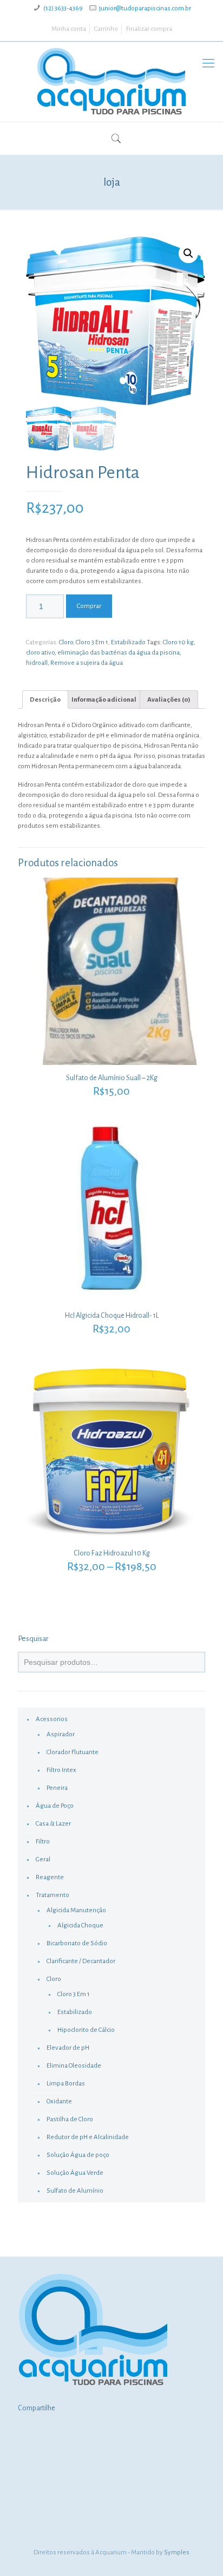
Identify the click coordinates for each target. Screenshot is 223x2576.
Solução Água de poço (78, 2155)
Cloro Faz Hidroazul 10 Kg (112, 1553)
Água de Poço (55, 1806)
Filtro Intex (61, 1770)
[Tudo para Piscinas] (111, 82)
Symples (177, 2552)
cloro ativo (40, 653)
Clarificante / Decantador (81, 1961)
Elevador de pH (68, 2048)
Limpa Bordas (66, 2084)
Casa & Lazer (53, 1824)
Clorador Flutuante (73, 1752)
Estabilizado (128, 642)
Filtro (43, 1842)
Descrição (45, 700)
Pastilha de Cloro (70, 2119)
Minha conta (69, 29)
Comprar (89, 606)
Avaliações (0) (169, 700)
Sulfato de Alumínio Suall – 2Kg (112, 1078)
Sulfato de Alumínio (75, 2191)
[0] (105, 140)
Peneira (57, 1788)
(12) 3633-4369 (63, 8)
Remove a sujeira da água (87, 663)
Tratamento (53, 1895)
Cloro (66, 642)
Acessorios (52, 1719)
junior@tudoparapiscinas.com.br (145, 8)
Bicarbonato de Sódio (77, 1943)
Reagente (50, 1877)
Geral (43, 1859)
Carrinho (106, 29)
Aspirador (61, 1734)
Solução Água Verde (75, 2173)
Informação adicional (104, 700)
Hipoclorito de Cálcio (86, 2030)
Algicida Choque (80, 1926)
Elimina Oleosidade (74, 2066)
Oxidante (59, 2101)
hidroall (37, 663)
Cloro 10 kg (178, 642)
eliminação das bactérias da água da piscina (119, 653)
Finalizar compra (149, 29)
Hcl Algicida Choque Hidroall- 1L (112, 1316)
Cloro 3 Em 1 (92, 642)
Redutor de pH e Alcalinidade (88, 2137)
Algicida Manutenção (76, 1910)
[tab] (45, 699)
